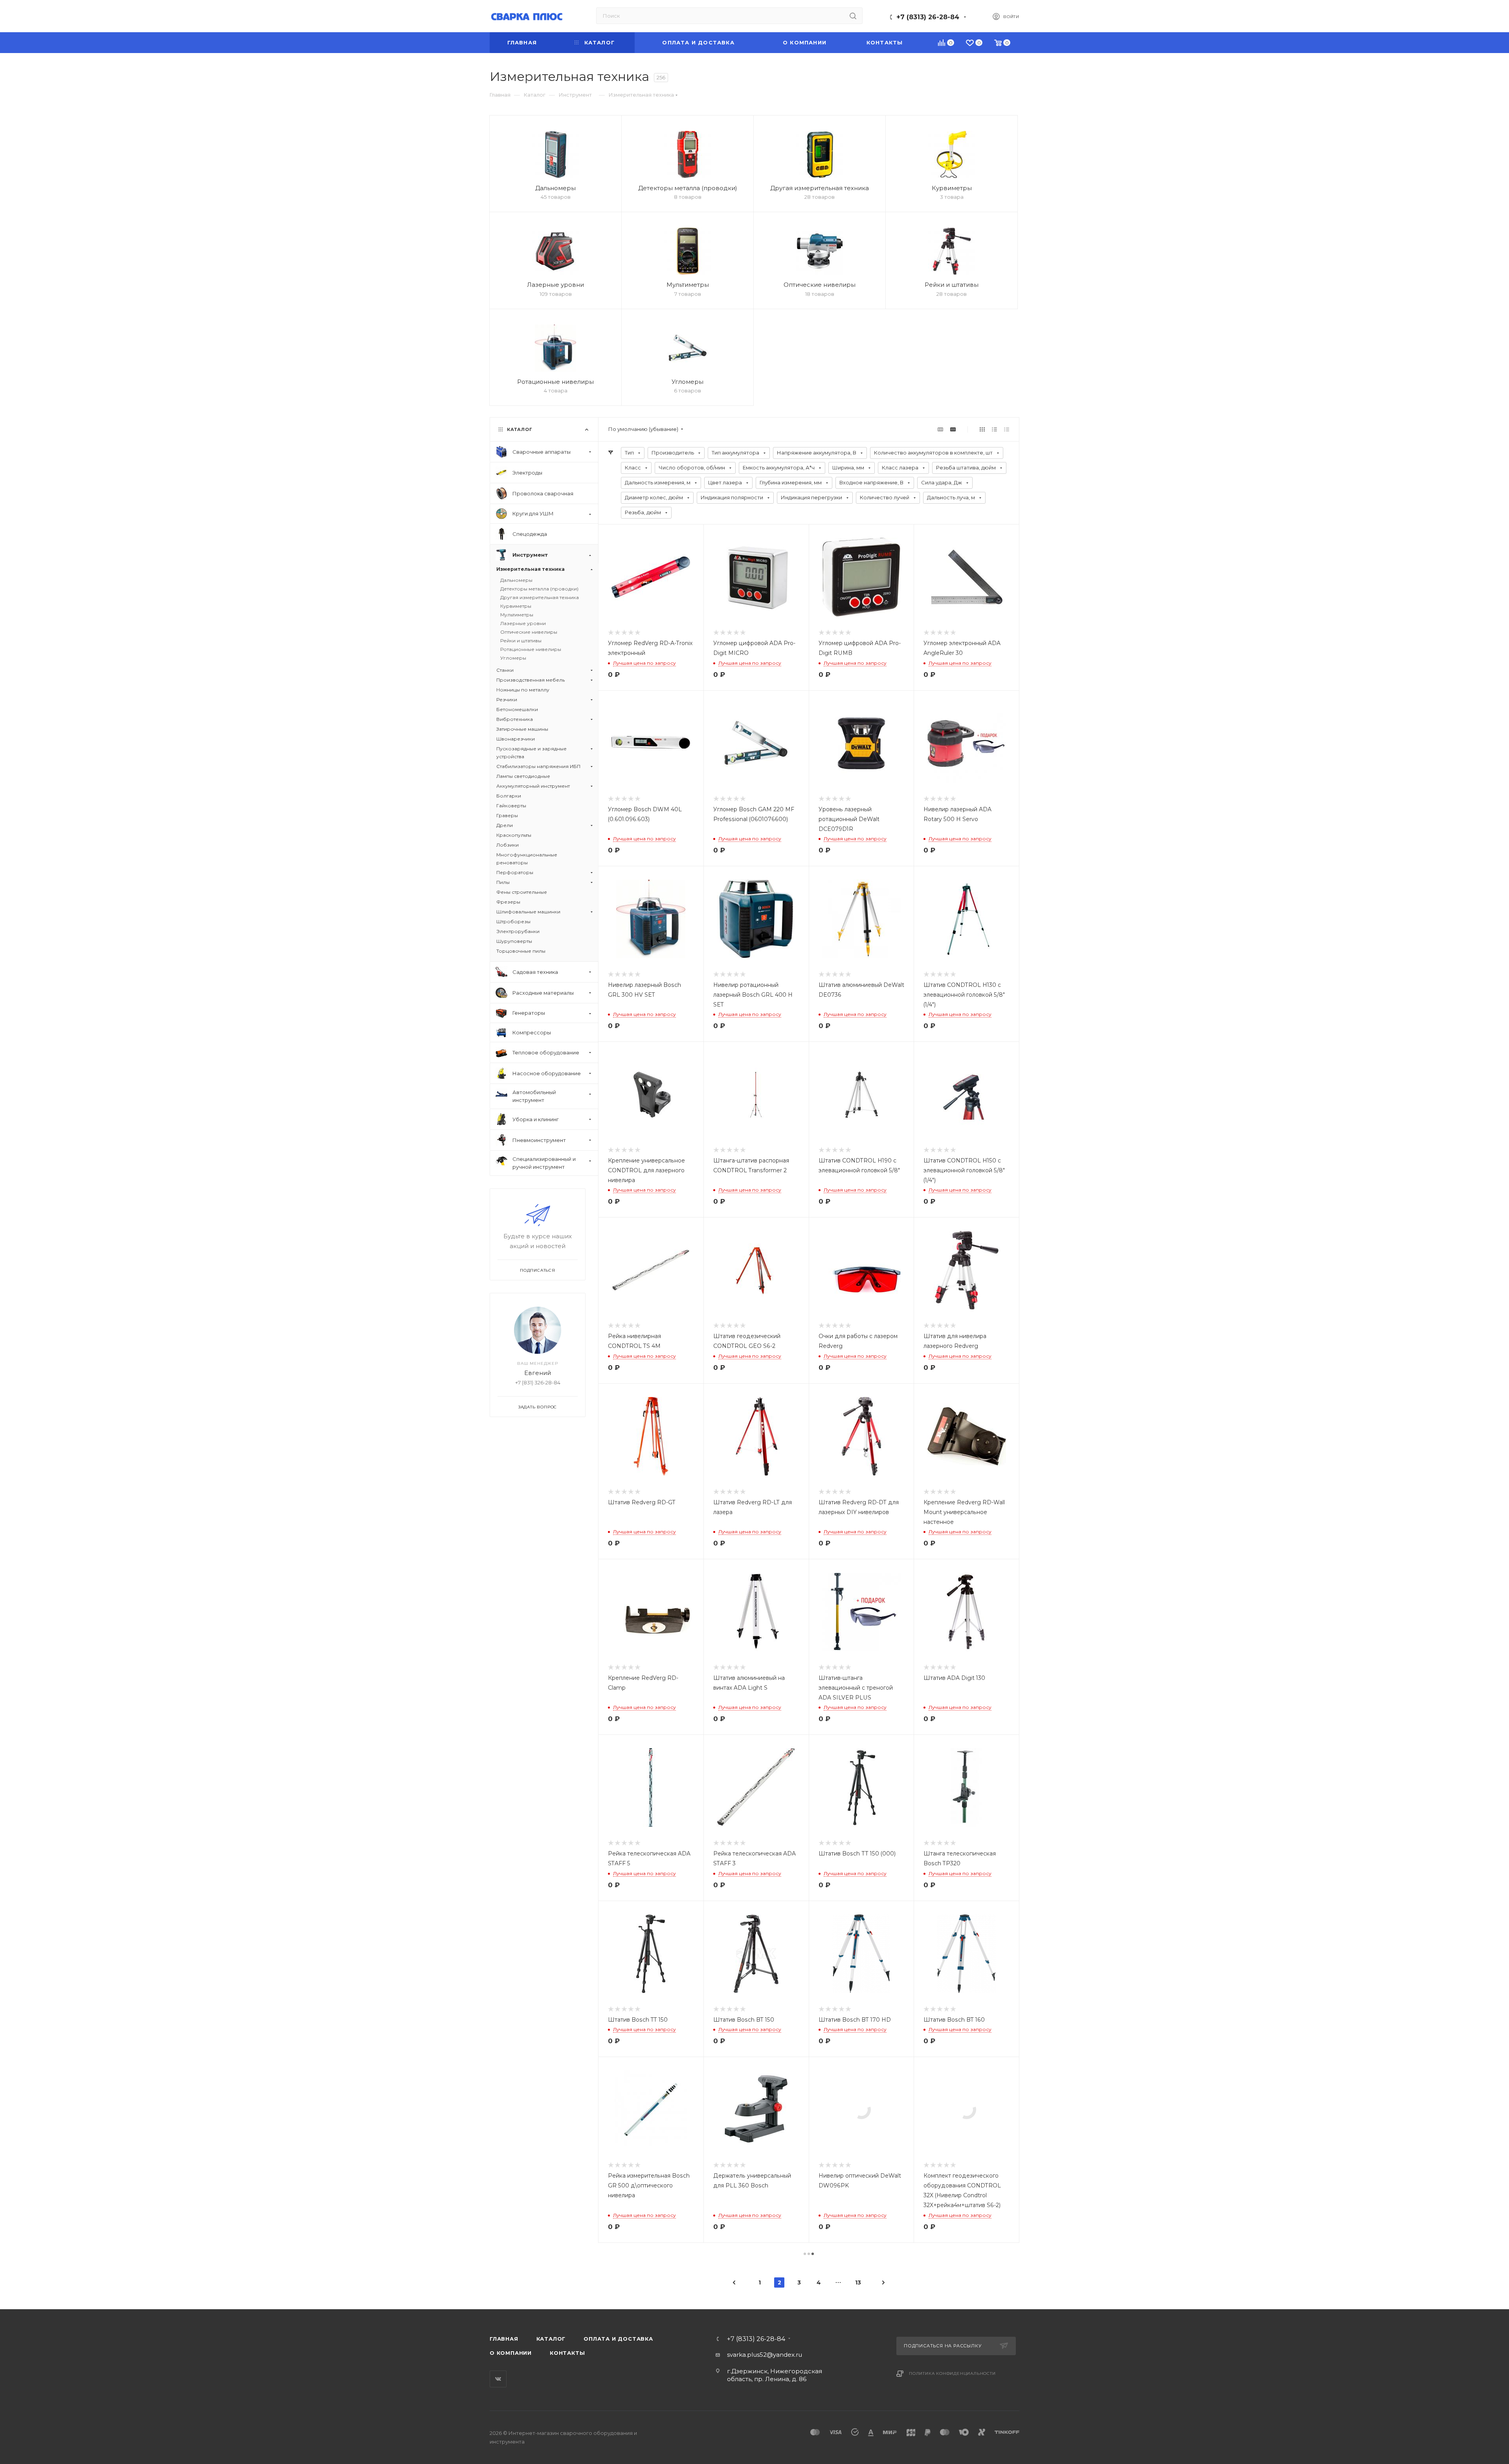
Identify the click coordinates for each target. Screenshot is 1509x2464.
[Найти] (853, 16)
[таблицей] (1007, 429)
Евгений (538, 1373)
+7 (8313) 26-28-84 (928, 17)
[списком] (994, 429)
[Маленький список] (940, 429)
